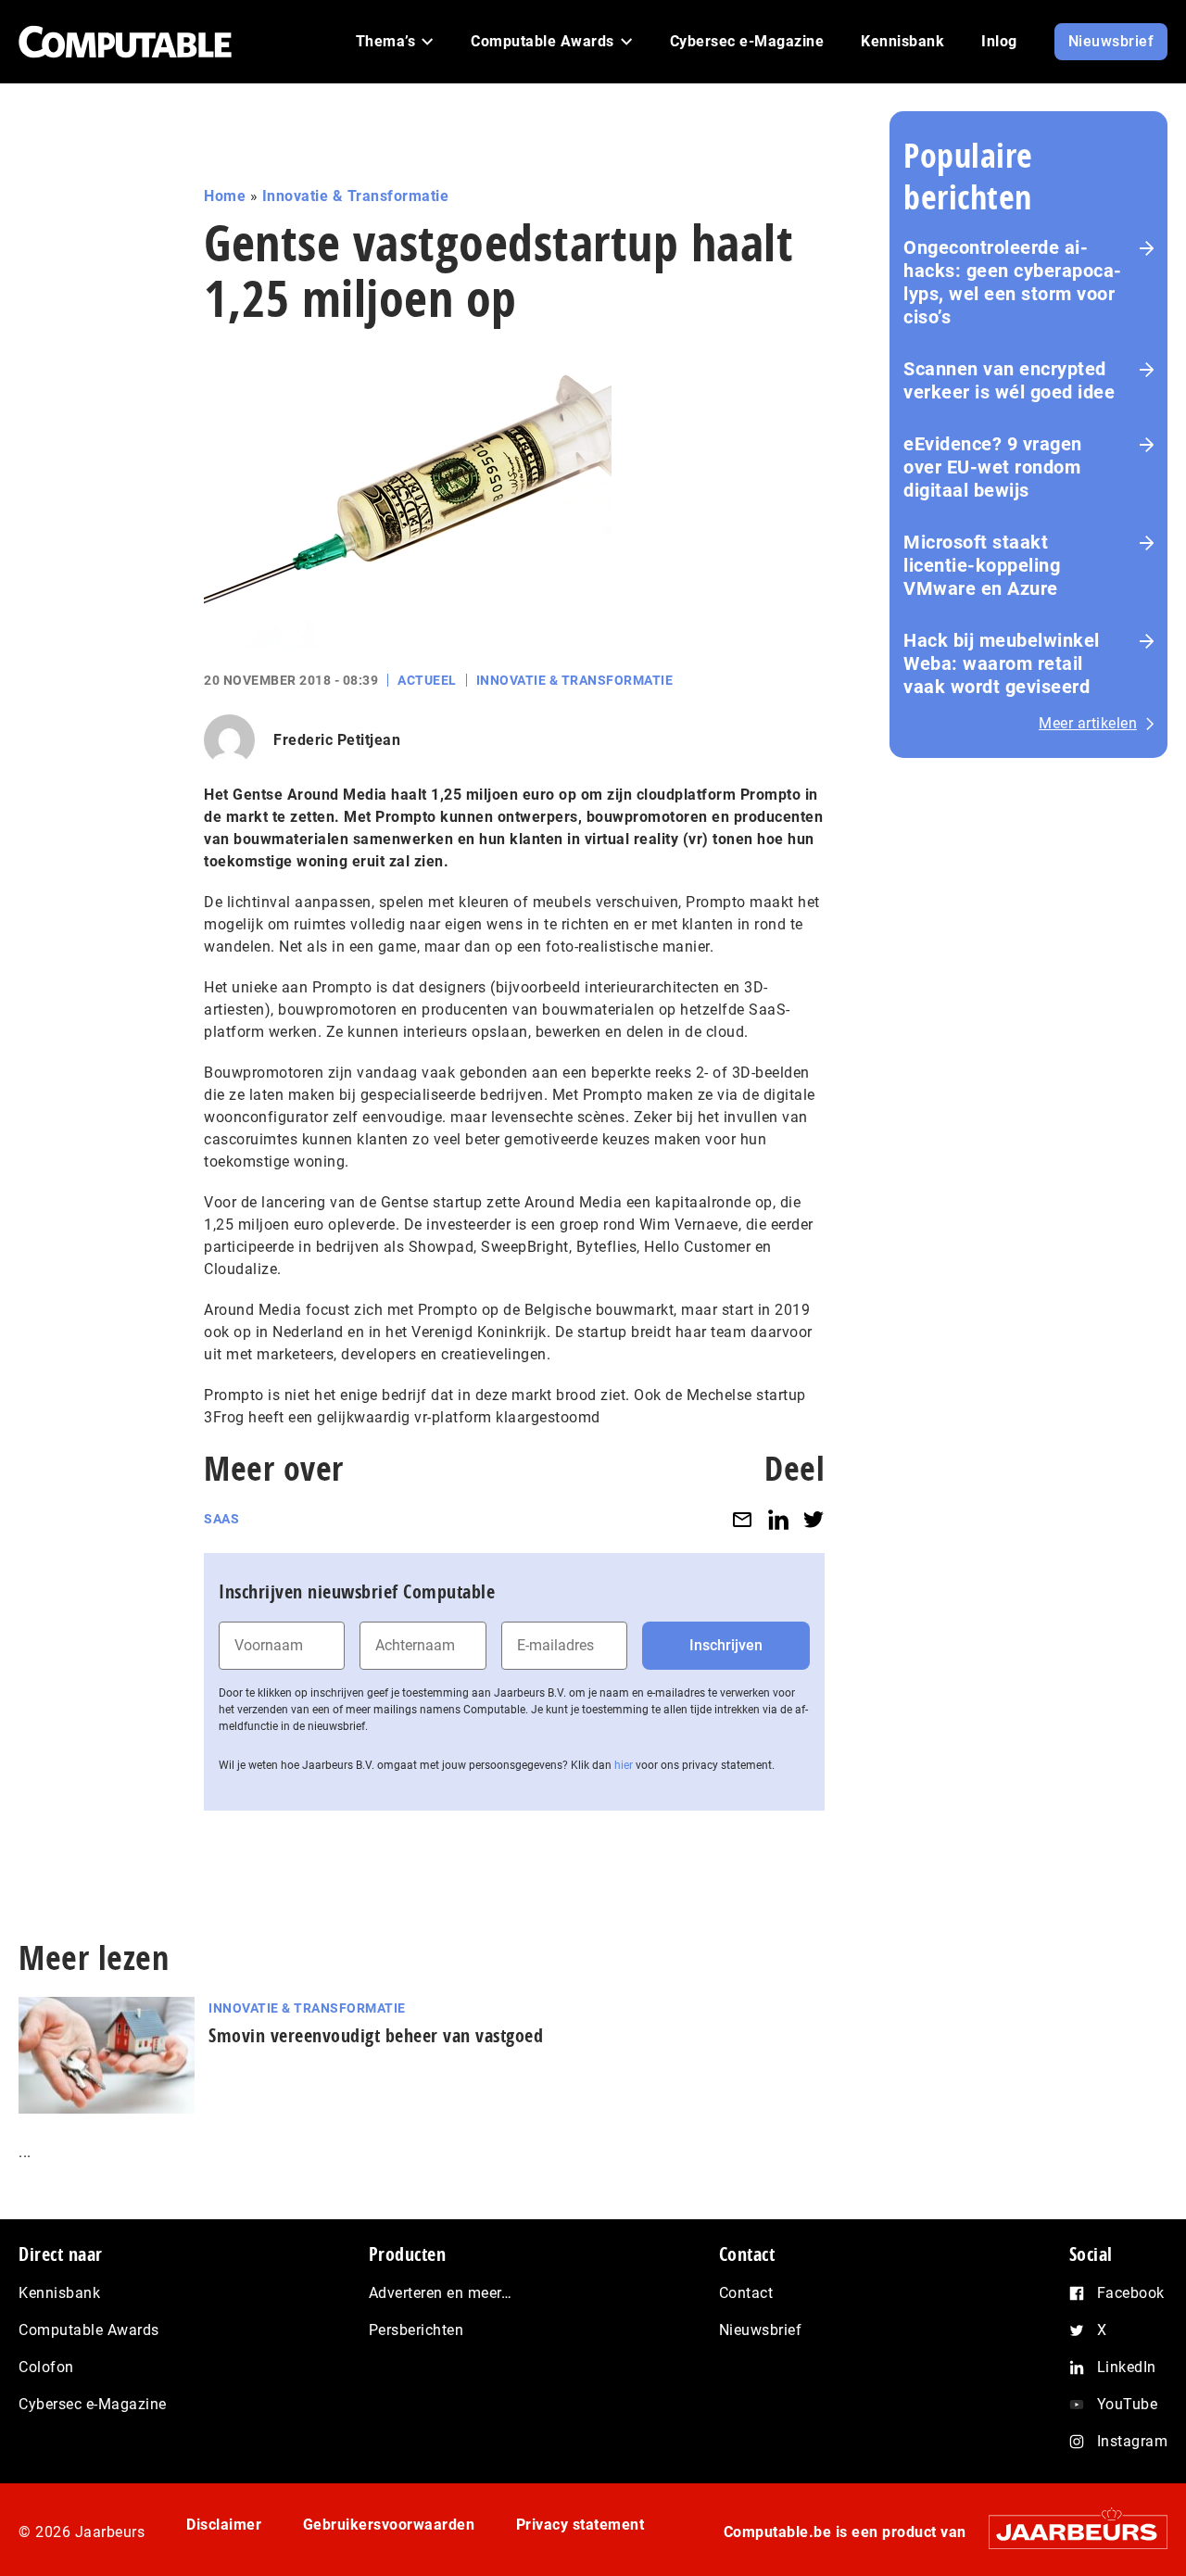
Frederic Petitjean (337, 740)
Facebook (1131, 2293)
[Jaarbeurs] (1069, 2532)
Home (225, 196)
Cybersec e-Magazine (93, 2404)
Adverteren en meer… (441, 2293)
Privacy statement (580, 2525)
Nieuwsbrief (761, 2330)
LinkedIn (1127, 2367)
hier (624, 1765)
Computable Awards (89, 2330)
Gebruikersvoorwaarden (389, 2525)
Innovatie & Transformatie (356, 196)
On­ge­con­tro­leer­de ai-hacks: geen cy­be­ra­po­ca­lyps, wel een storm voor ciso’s (1012, 282)
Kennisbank (59, 2293)
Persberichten (416, 2330)
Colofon (46, 2367)
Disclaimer (224, 2525)
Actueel (427, 680)
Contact (746, 2293)
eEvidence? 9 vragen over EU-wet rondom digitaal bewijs (993, 467)
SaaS (221, 1519)
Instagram (1133, 2441)
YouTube (1128, 2404)
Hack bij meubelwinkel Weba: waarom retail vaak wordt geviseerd (1002, 663)
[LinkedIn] (778, 1519)
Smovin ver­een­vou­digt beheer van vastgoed (376, 2035)
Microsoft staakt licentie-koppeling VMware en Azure (982, 565)
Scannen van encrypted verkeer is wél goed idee (1009, 380)
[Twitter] (814, 1519)
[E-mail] (742, 1519)
